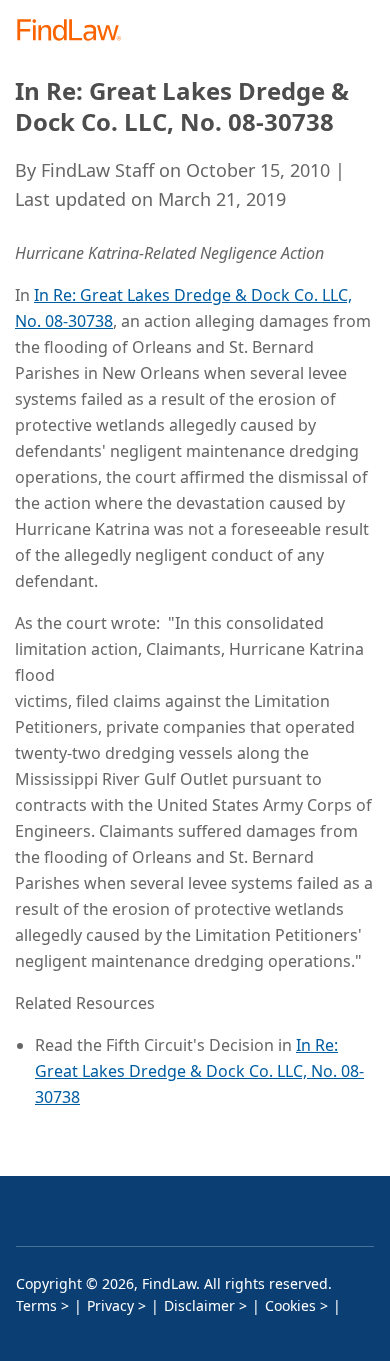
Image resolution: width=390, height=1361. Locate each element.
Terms (36, 1305)
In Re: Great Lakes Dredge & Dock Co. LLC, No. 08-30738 (199, 1071)
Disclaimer (199, 1305)
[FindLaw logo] (75, 31)
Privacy (110, 1305)
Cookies (290, 1305)
